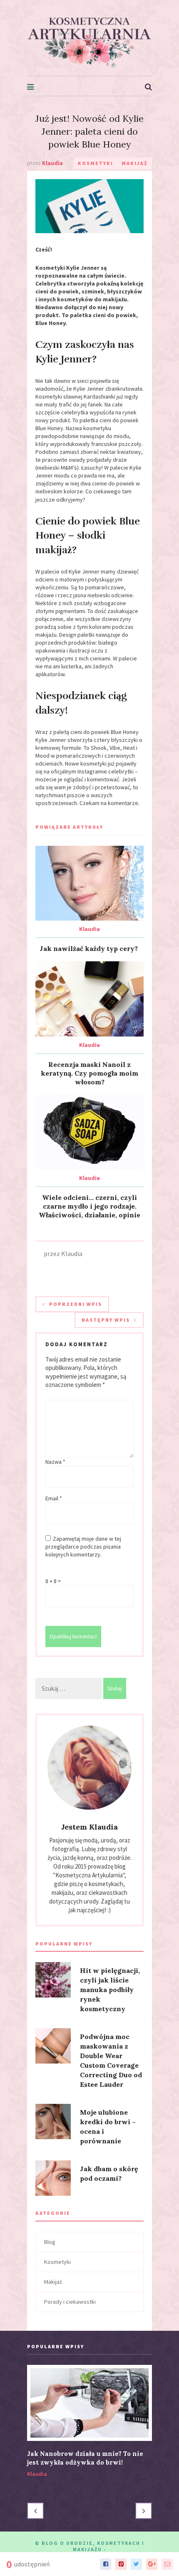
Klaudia (89, 929)
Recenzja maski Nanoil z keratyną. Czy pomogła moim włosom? (89, 1073)
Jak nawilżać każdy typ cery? (89, 948)
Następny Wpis (106, 1320)
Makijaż (135, 163)
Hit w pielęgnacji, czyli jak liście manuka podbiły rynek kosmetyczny (110, 1990)
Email (54, 1498)
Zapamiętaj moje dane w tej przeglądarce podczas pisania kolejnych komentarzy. (83, 1547)
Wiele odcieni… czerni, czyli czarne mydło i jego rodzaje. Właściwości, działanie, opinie (89, 1206)
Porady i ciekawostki (70, 2302)
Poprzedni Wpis (76, 1304)
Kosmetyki (96, 163)
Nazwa (55, 1462)
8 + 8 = (53, 1581)
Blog (50, 2242)
